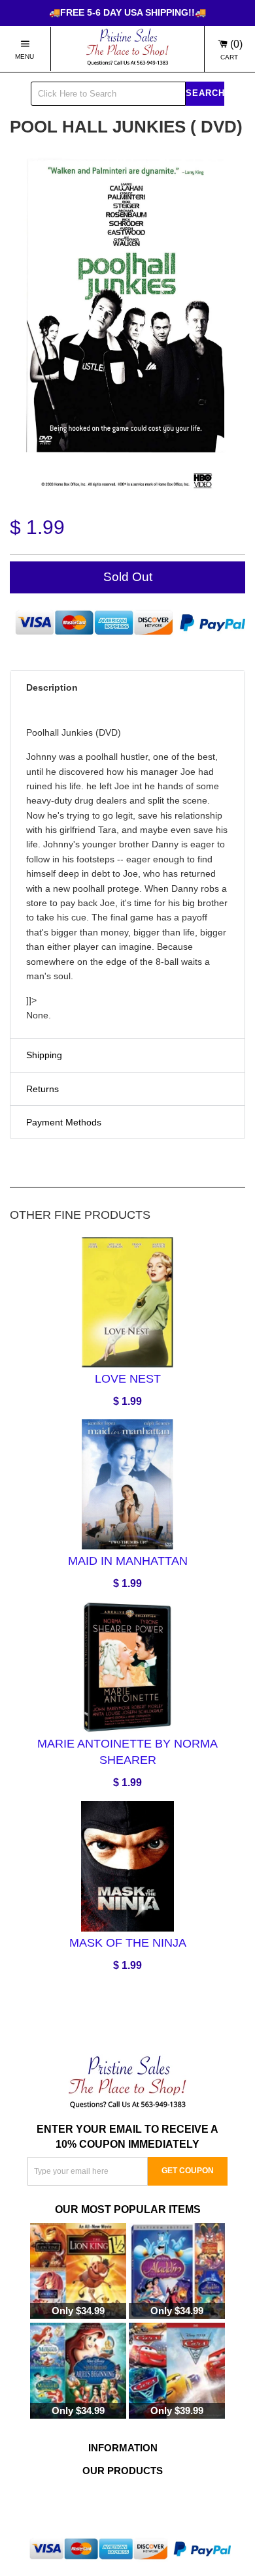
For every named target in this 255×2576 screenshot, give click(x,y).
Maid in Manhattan (128, 1561)
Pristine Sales (144, 2503)
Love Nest (128, 1378)
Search (205, 92)
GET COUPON (188, 2171)
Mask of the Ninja (128, 1943)
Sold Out (128, 577)
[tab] (127, 687)
